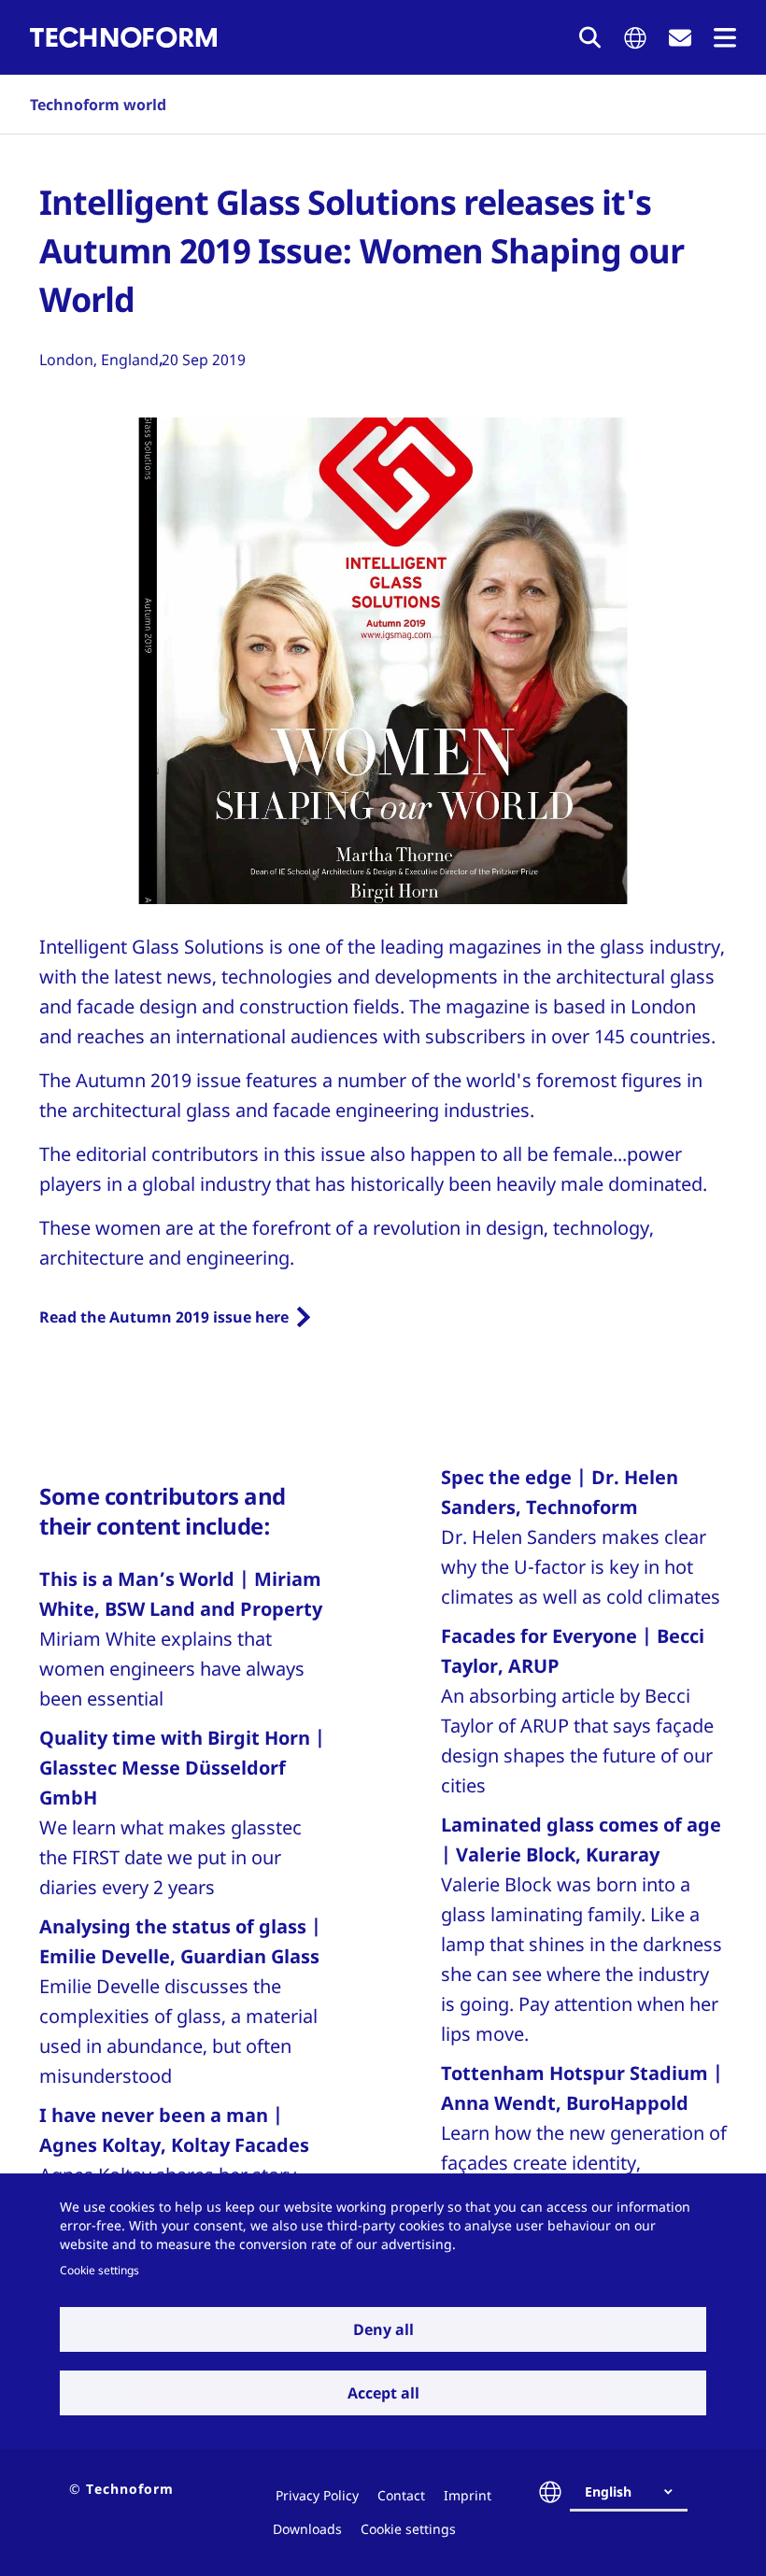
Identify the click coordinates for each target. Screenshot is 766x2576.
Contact (401, 2495)
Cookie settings (99, 2270)
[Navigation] (725, 38)
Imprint (468, 2495)
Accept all (383, 2393)
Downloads (307, 2529)
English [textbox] (608, 2491)
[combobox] (636, 2492)
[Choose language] (635, 38)
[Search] (590, 37)
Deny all (383, 2329)
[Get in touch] (680, 38)
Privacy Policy (317, 2495)
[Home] (123, 37)
